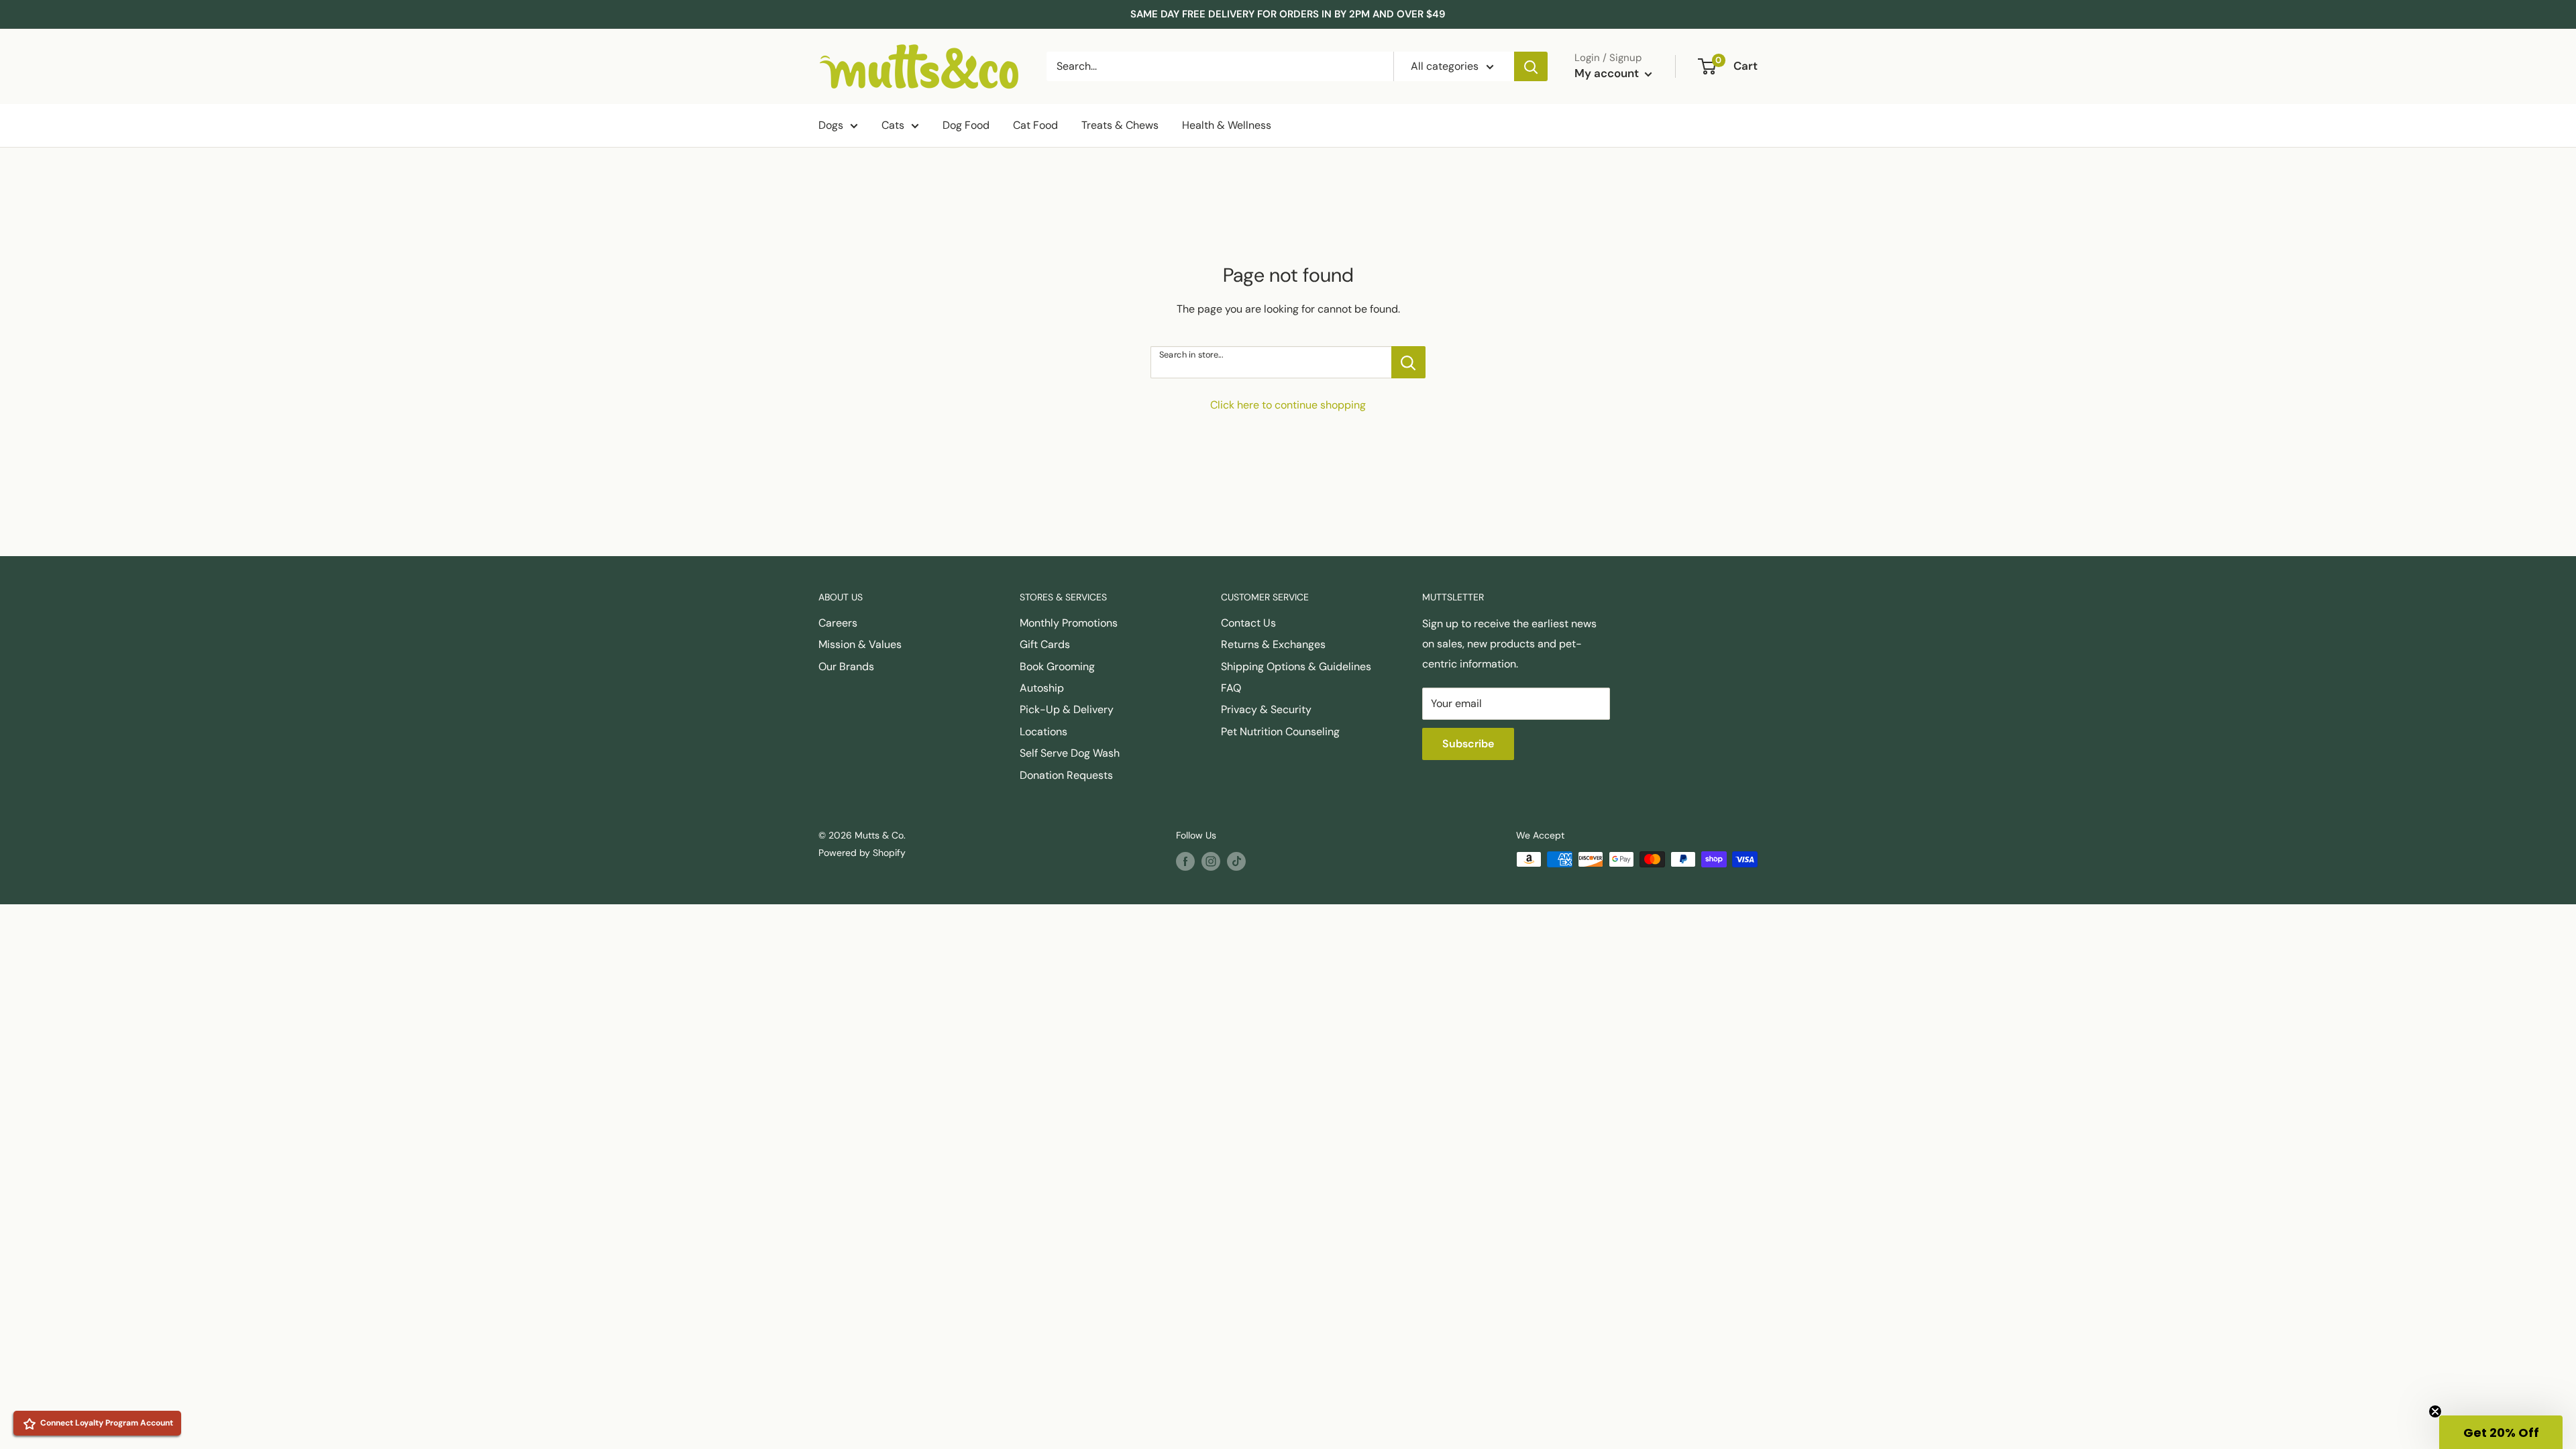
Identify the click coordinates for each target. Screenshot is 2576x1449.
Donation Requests (1066, 775)
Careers (838, 623)
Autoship (1042, 688)
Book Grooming (1057, 666)
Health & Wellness (1227, 125)
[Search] (1531, 66)
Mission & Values (860, 644)
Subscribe (1468, 744)
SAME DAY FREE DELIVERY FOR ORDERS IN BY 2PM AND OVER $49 (1288, 14)
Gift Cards (1045, 644)
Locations (1043, 732)
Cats (893, 125)
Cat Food (1035, 125)
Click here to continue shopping (1288, 405)
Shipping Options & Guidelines (1296, 666)
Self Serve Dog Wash (1070, 753)
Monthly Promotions (1069, 623)
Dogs (831, 125)
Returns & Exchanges (1273, 644)
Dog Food (966, 125)
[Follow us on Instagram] (1211, 861)
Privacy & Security (1266, 709)
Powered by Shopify (862, 853)
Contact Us (1248, 623)
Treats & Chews (1120, 125)
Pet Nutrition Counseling (1280, 732)
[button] (2501, 1432)
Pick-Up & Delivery (1067, 709)
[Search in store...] (1408, 362)
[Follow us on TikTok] (1236, 861)
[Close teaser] (2435, 1411)
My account (1608, 73)
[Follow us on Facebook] (1185, 861)
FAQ (1231, 688)
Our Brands (846, 666)
